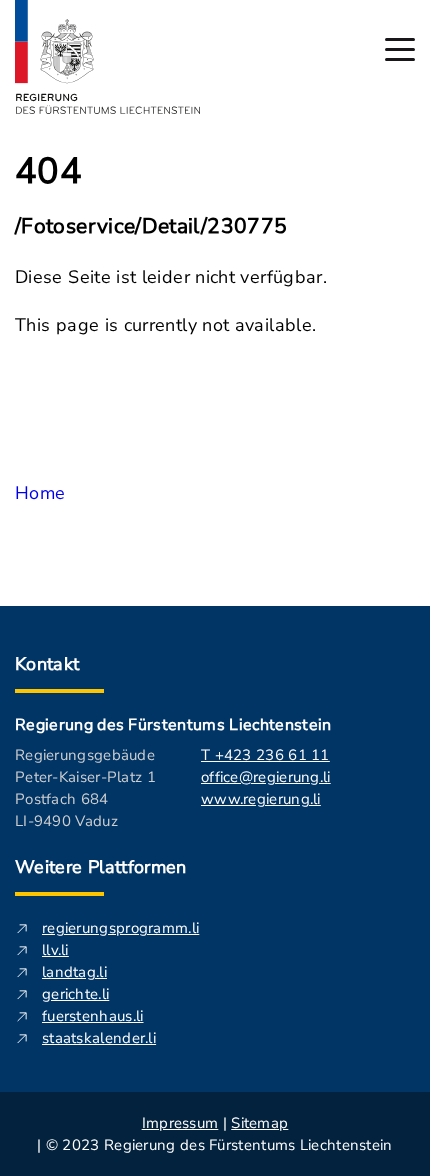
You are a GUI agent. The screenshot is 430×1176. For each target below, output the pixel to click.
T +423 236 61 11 (265, 755)
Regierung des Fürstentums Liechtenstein (173, 725)
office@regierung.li (266, 777)
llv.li (55, 950)
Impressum (180, 1123)
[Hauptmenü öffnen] (400, 49)
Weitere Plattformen (101, 867)
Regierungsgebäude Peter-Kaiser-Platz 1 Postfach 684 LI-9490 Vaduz (85, 788)
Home (40, 493)
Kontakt (47, 664)
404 (48, 172)
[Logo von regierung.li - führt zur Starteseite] (108, 57)
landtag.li (74, 972)
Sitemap (259, 1123)
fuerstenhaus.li (93, 1016)
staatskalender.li (99, 1038)
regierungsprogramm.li (120, 928)
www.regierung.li (261, 799)
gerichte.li (75, 994)
